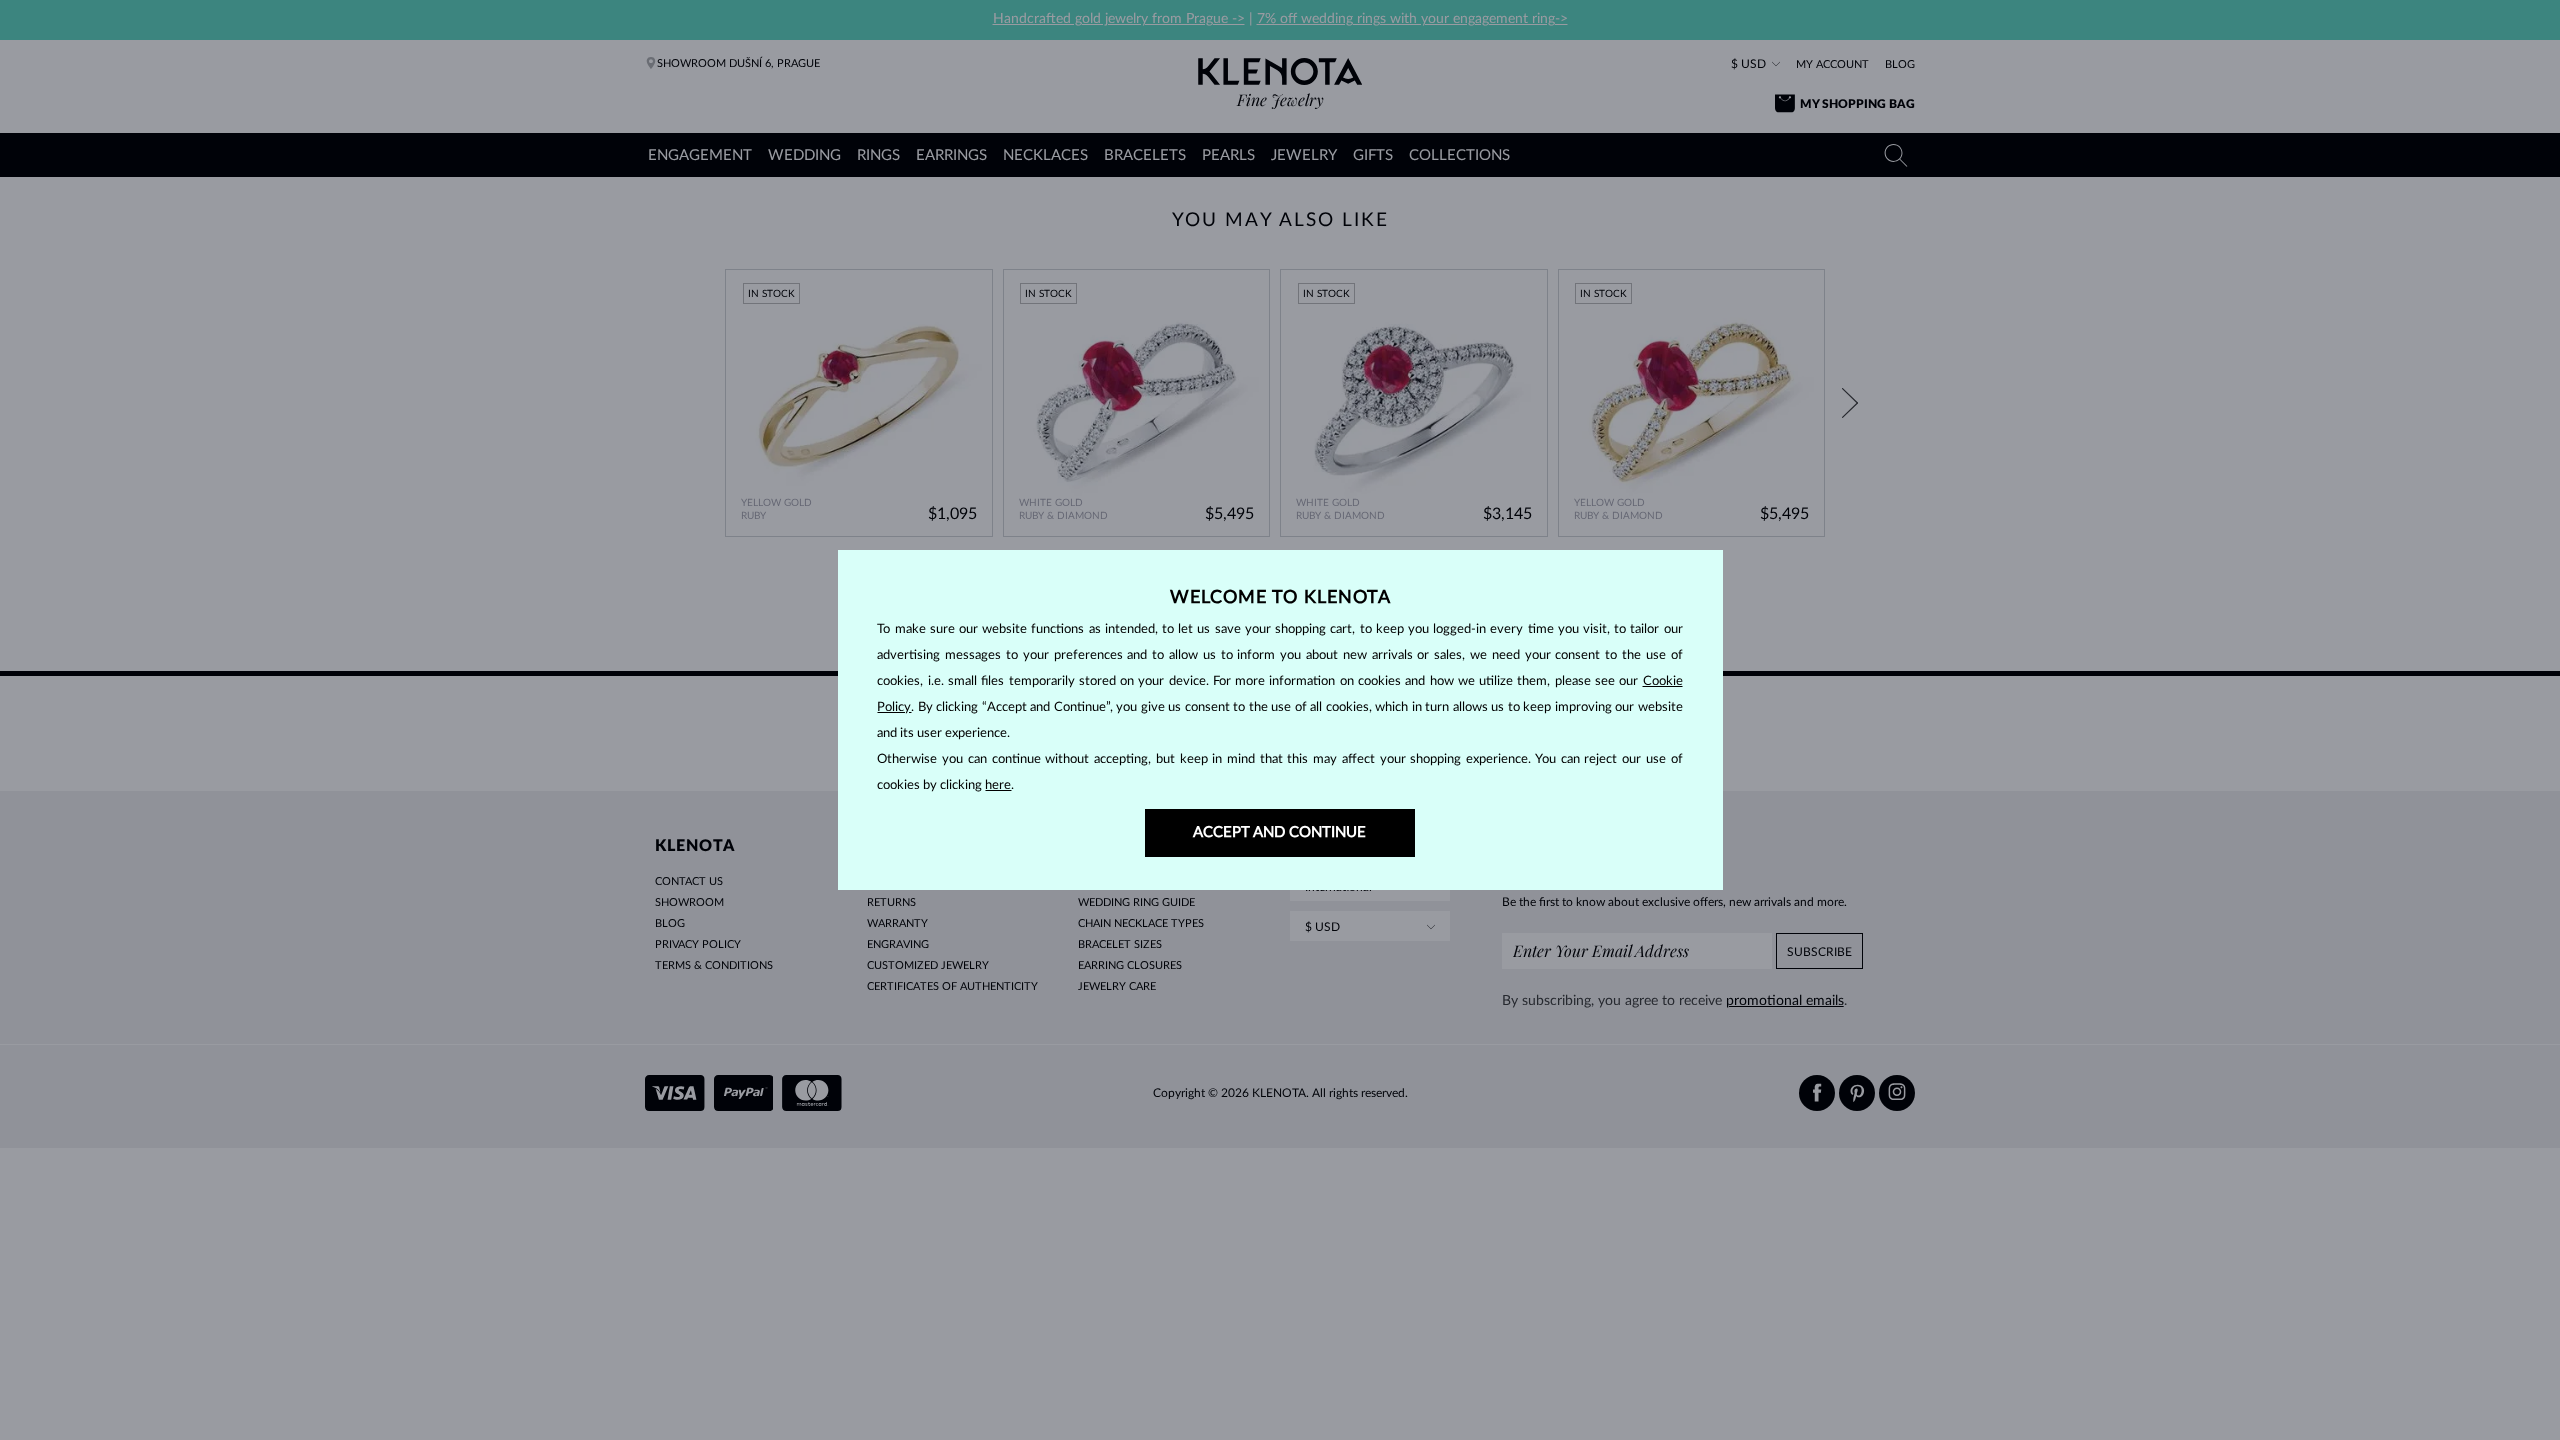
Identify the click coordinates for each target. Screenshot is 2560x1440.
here (998, 785)
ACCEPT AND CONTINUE (1279, 832)
